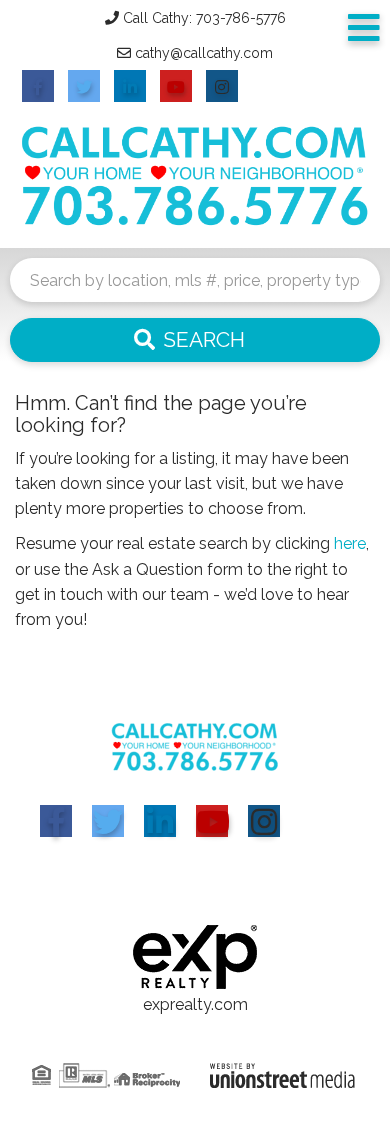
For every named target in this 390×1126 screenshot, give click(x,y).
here (350, 543)
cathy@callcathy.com (204, 53)
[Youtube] (212, 821)
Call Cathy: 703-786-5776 (204, 18)
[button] (195, 340)
